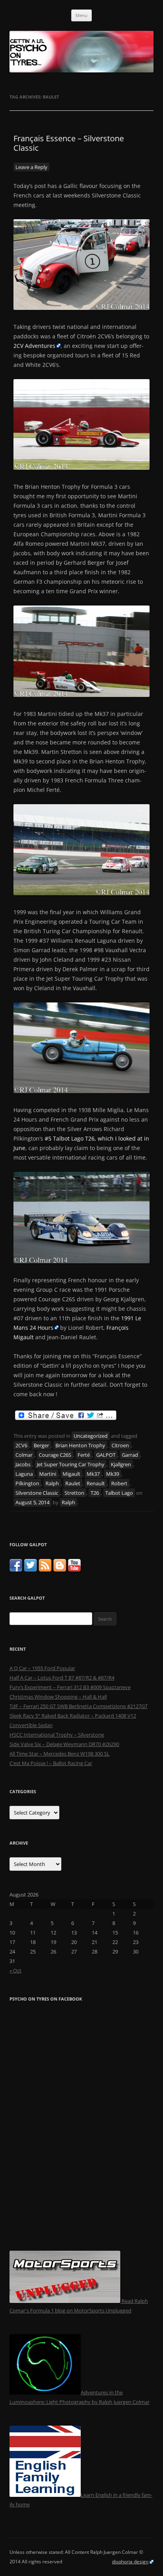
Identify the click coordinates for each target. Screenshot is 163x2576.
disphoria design (130, 2562)
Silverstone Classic (37, 1493)
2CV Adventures (34, 346)
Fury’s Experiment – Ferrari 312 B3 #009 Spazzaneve (70, 1687)
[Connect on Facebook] (16, 1570)
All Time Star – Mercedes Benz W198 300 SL (60, 1754)
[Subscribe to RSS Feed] (45, 1570)
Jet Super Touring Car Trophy (71, 1464)
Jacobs (23, 1464)
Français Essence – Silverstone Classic (69, 143)
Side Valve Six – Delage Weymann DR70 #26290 (64, 1744)
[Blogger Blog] (60, 1570)
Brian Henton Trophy (80, 1445)
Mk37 (93, 1474)
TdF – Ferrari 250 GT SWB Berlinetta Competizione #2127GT (79, 1706)
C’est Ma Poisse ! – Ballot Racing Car (51, 1763)
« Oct (15, 1970)
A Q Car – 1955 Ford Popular (42, 1668)
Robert (119, 1483)
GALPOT (106, 1455)
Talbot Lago (119, 1493)
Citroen (120, 1445)
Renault (96, 1483)
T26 (95, 1493)
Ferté (84, 1455)
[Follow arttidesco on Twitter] (30, 1570)
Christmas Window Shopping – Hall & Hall (58, 1697)
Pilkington (27, 1483)
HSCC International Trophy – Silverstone (57, 1735)
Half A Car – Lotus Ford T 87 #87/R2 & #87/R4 (62, 1678)
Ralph (52, 1483)
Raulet (73, 1483)
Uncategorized (91, 1436)
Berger (41, 1445)
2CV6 (21, 1445)
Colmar (24, 1455)
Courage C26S (55, 1455)
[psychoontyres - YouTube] (74, 1570)
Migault (71, 1474)
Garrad (130, 1455)
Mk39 (113, 1474)
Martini (48, 1474)
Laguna (24, 1474)
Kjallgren (121, 1464)
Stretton (74, 1493)
